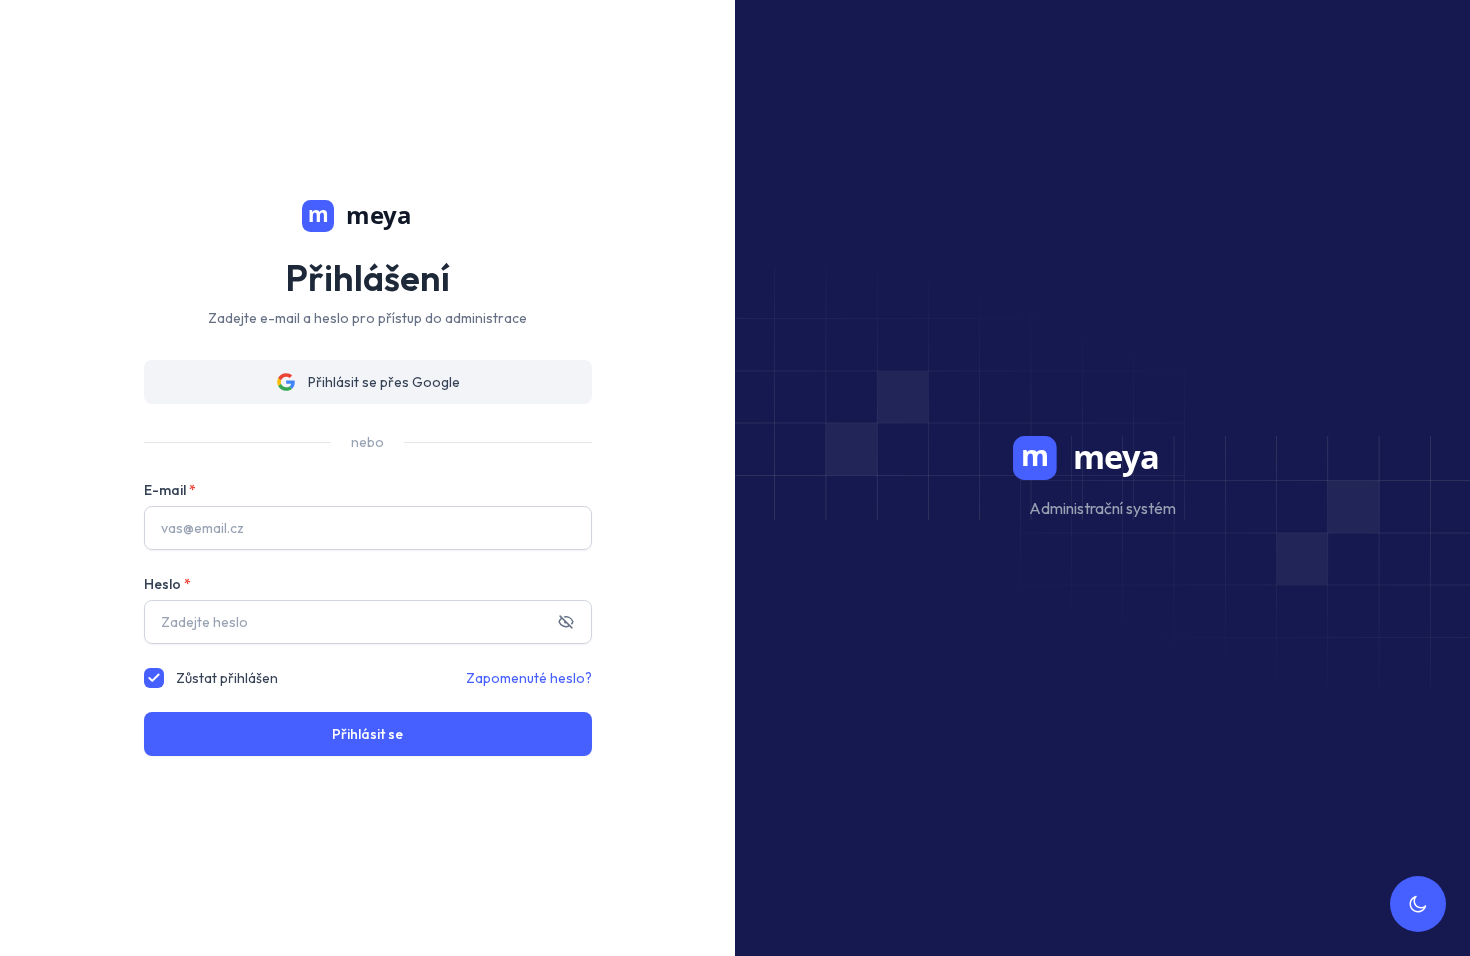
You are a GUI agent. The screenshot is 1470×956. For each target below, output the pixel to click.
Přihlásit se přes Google (384, 382)
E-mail (170, 490)
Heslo (167, 584)
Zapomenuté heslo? (529, 678)
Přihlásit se (367, 734)
